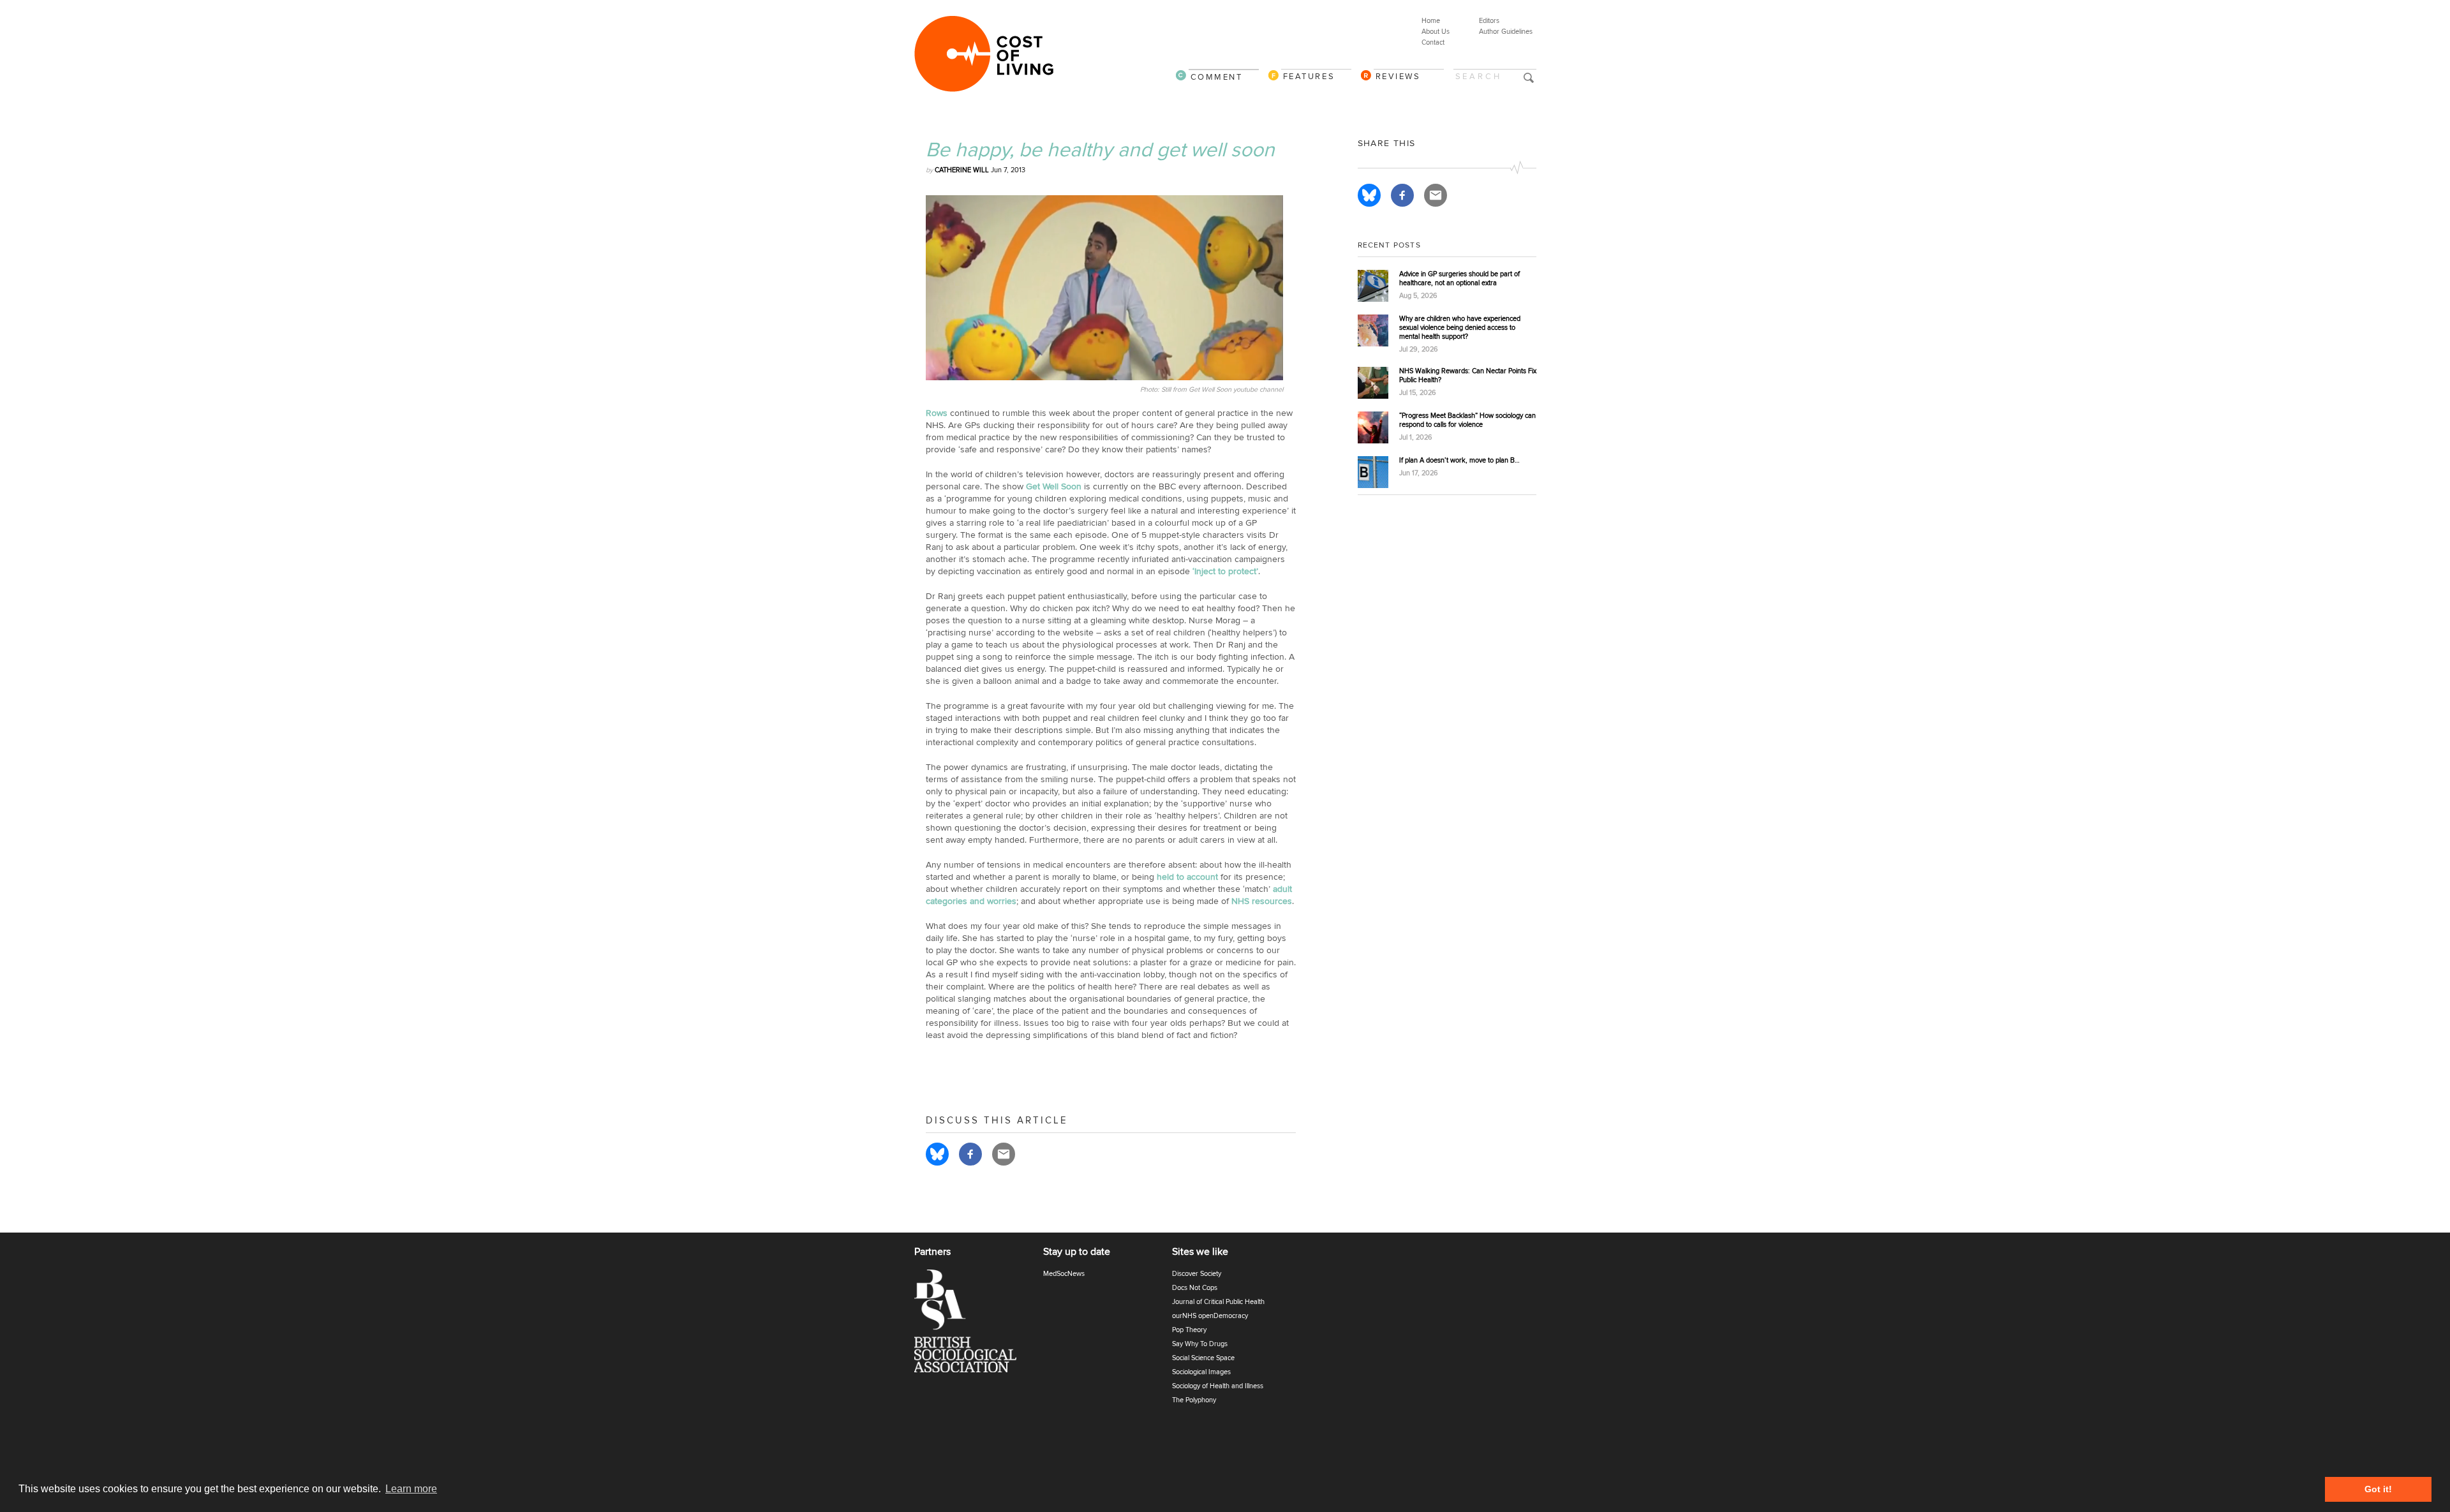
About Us (1436, 32)
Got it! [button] (2378, 1489)
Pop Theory (1189, 1330)
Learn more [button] (411, 1489)
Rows (937, 413)
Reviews (1398, 76)
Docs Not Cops (1195, 1288)
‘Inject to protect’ (1225, 571)
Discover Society (1197, 1274)
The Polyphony (1194, 1400)
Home (1431, 21)
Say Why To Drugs (1200, 1344)
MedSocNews (1064, 1274)
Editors (1489, 21)
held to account (1187, 877)
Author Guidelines (1506, 32)
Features (1309, 76)
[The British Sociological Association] (973, 1325)
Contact (1433, 42)
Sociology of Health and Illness (1218, 1386)
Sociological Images (1201, 1372)
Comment (1217, 77)
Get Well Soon (1054, 486)
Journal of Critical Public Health (1218, 1302)
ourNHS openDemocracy (1210, 1316)
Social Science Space (1203, 1358)
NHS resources (1262, 901)
